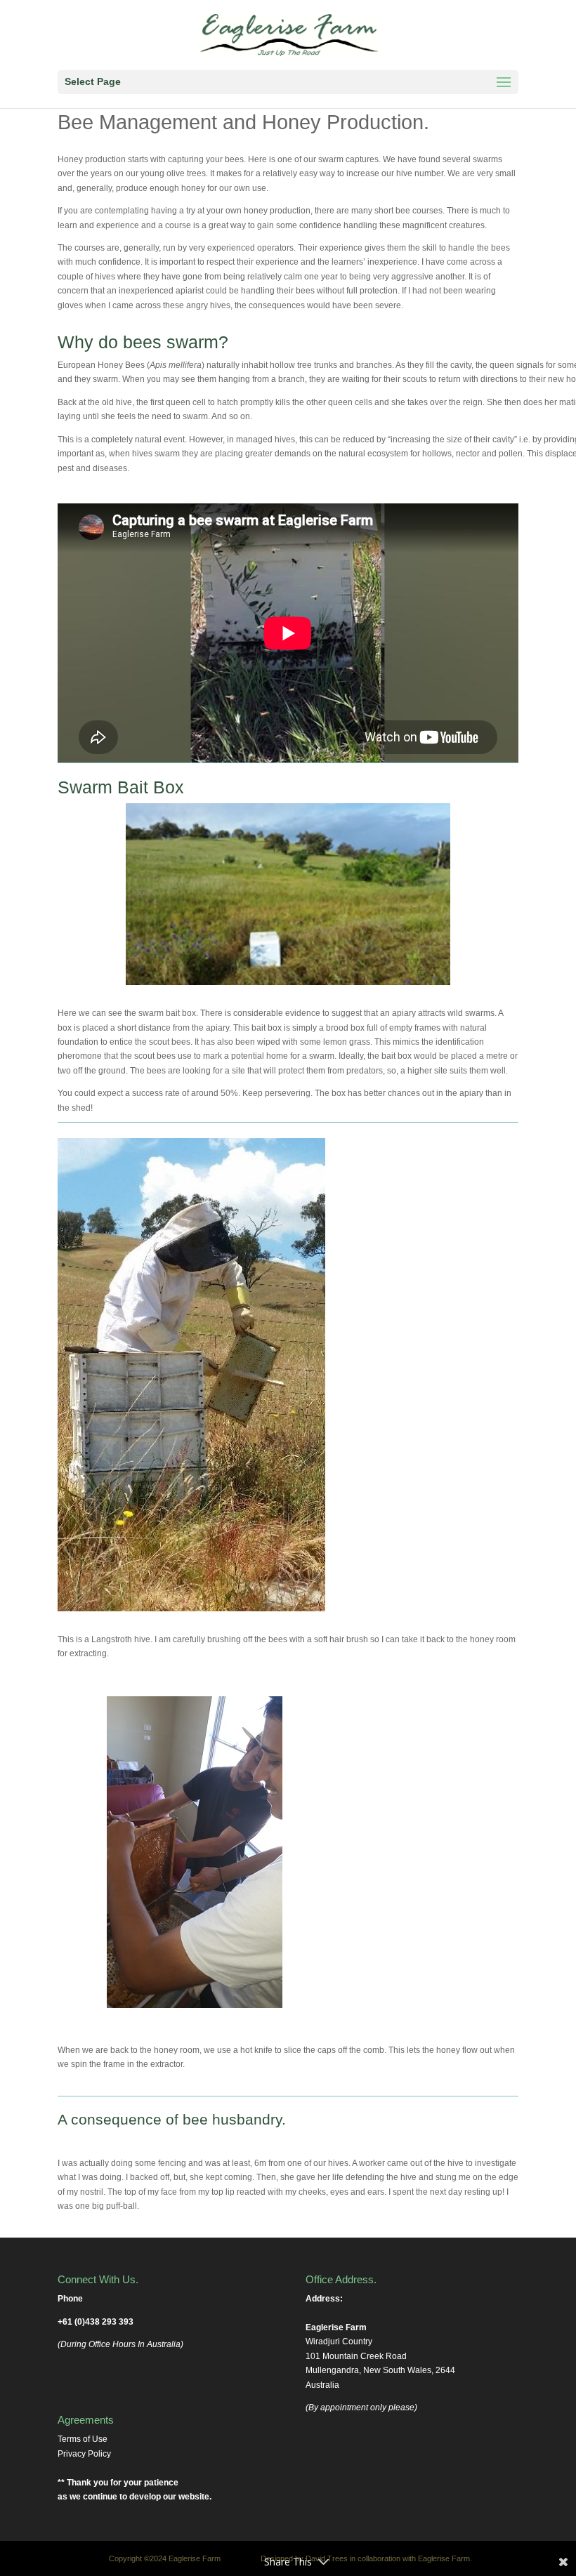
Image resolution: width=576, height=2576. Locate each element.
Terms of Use (83, 2439)
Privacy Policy (84, 2454)
